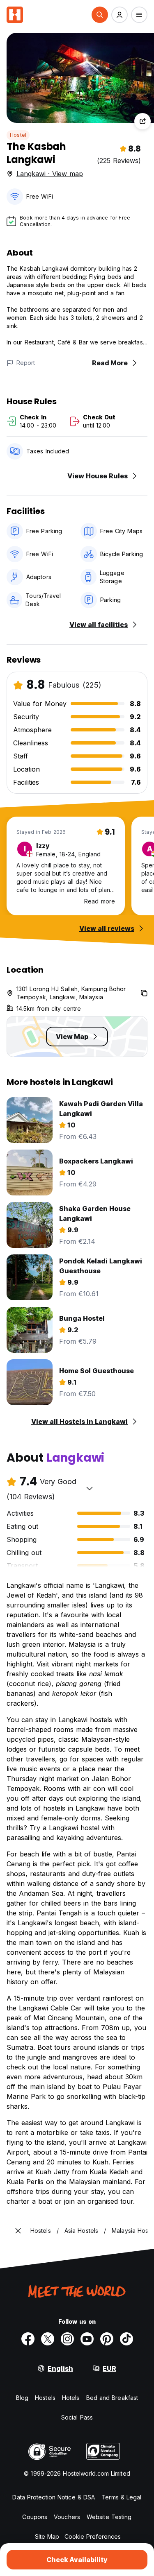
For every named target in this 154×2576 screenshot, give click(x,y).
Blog (22, 2398)
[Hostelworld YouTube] (87, 2339)
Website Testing (109, 2517)
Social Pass (77, 2417)
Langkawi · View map (50, 174)
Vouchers (67, 2517)
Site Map (47, 2536)
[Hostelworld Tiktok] (126, 2339)
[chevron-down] (90, 1488)
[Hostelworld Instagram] (67, 2339)
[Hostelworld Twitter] (48, 2339)
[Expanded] (18, 2231)
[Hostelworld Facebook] (28, 2339)
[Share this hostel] (143, 121)
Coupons (35, 2517)
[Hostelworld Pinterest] (107, 2339)
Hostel (18, 135)
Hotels (71, 2398)
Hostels (45, 2398)
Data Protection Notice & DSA (54, 2497)
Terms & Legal (121, 2497)
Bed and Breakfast (112, 2398)
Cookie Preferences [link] (93, 2536)
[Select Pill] (100, 15)
